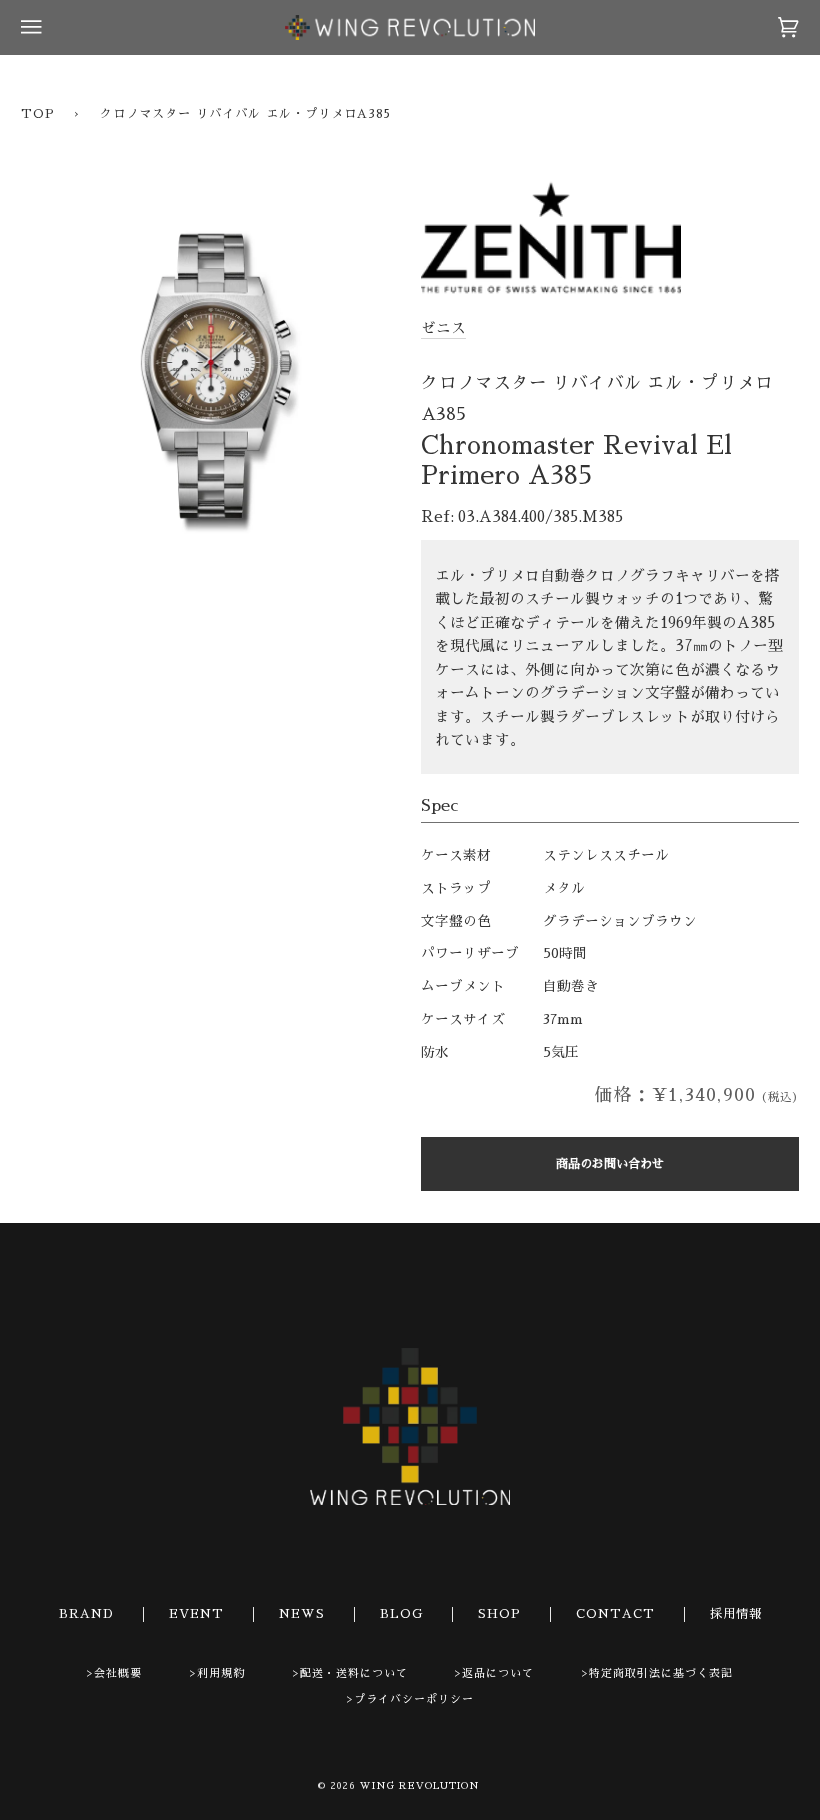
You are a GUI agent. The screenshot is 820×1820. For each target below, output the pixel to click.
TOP (38, 114)
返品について (498, 1673)
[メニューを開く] (51, 27)
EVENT (196, 1614)
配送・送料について (354, 1673)
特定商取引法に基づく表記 (661, 1673)
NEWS (302, 1614)
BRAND (86, 1614)
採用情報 (736, 1614)
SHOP (499, 1614)
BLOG (401, 1614)
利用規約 (221, 1673)
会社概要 (118, 1673)
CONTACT (615, 1614)
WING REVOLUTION (420, 1786)
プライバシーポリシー (414, 1699)
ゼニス (443, 328)
